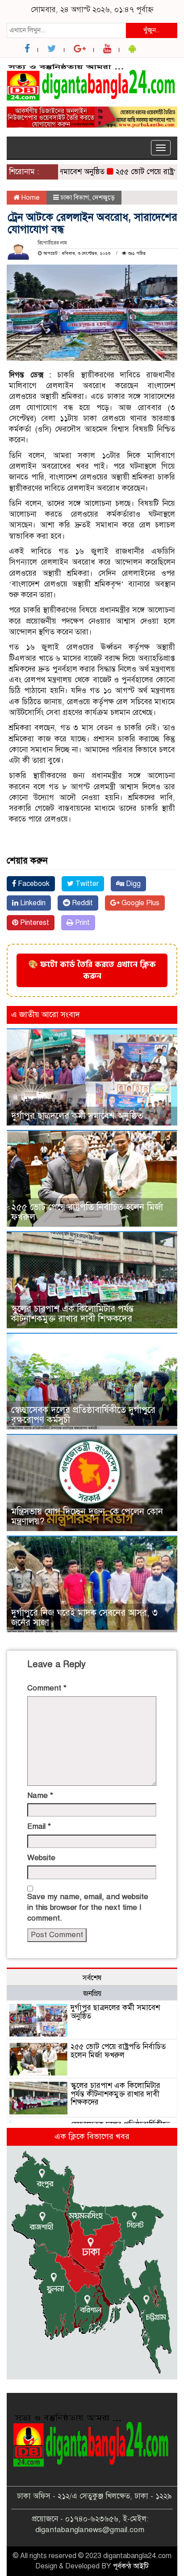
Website (41, 1858)
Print (82, 923)
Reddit (82, 903)
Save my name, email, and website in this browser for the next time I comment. (88, 1908)
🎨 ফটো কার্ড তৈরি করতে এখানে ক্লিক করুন (92, 970)
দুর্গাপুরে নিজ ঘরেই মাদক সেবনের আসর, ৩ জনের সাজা (84, 1618)
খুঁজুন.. (151, 30)
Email (39, 1826)
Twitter (86, 884)
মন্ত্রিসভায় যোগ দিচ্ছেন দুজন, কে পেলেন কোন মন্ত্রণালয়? (87, 1517)
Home (30, 197)
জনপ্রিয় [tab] (92, 1994)
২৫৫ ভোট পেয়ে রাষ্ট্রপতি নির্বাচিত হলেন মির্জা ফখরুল (87, 1212)
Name (40, 1795)
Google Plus (140, 903)
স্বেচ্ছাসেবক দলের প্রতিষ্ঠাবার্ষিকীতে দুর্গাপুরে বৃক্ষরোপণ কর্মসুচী (83, 1415)
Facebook (33, 884)
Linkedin (32, 903)
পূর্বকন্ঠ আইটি (131, 2566)
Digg (132, 884)
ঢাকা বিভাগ (75, 197)
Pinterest (34, 923)
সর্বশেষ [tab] (92, 1978)
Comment (47, 1688)
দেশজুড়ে (104, 197)
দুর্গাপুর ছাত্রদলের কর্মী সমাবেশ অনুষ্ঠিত (77, 1116)
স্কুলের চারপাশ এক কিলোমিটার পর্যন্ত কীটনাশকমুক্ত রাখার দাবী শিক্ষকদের (72, 1314)
